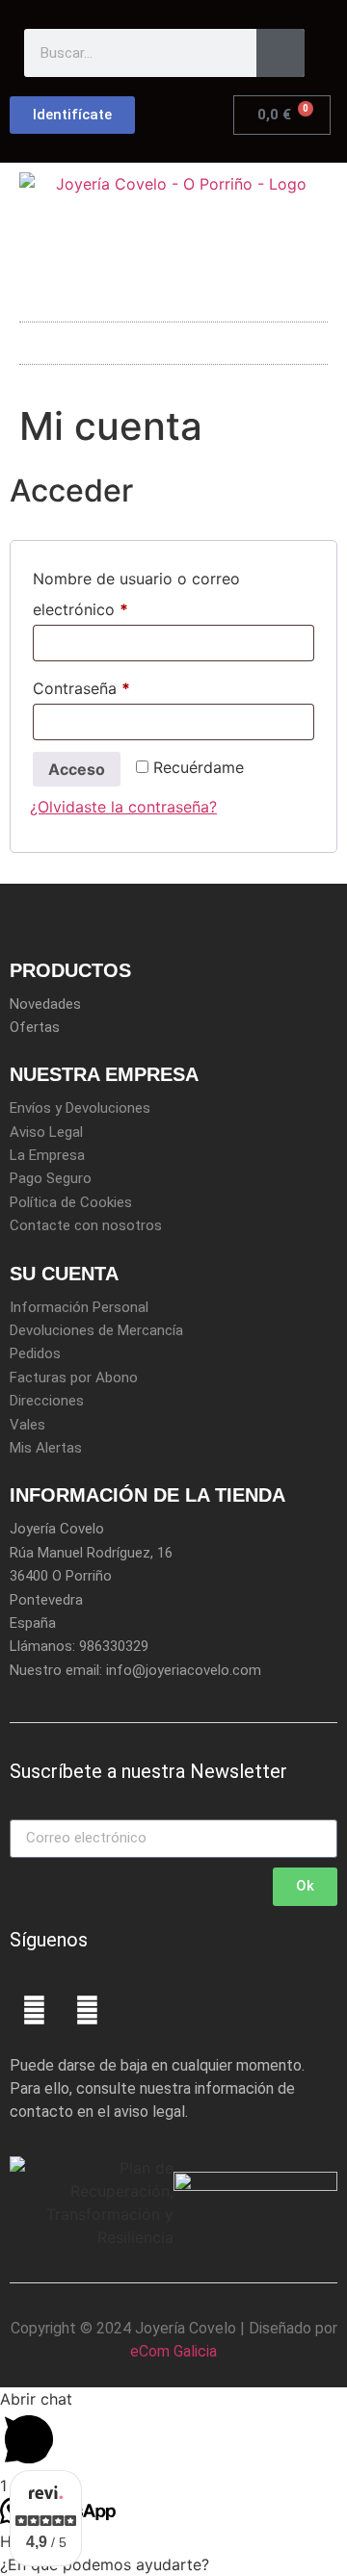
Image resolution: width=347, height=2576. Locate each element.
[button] (173, 338)
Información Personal (79, 1307)
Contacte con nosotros (86, 1225)
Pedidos (35, 1353)
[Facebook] (34, 2011)
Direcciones (47, 1401)
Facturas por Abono (74, 1378)
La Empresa (47, 1155)
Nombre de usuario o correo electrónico (136, 591)
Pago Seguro (51, 1178)
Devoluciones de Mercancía (96, 1330)
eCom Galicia (173, 2351)
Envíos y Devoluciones (80, 1108)
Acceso (77, 769)
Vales (27, 1425)
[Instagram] (87, 2011)
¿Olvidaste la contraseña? (123, 807)
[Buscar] (280, 53)
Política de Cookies (71, 1202)
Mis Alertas (46, 1448)
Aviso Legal (46, 1132)
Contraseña (122, 685)
